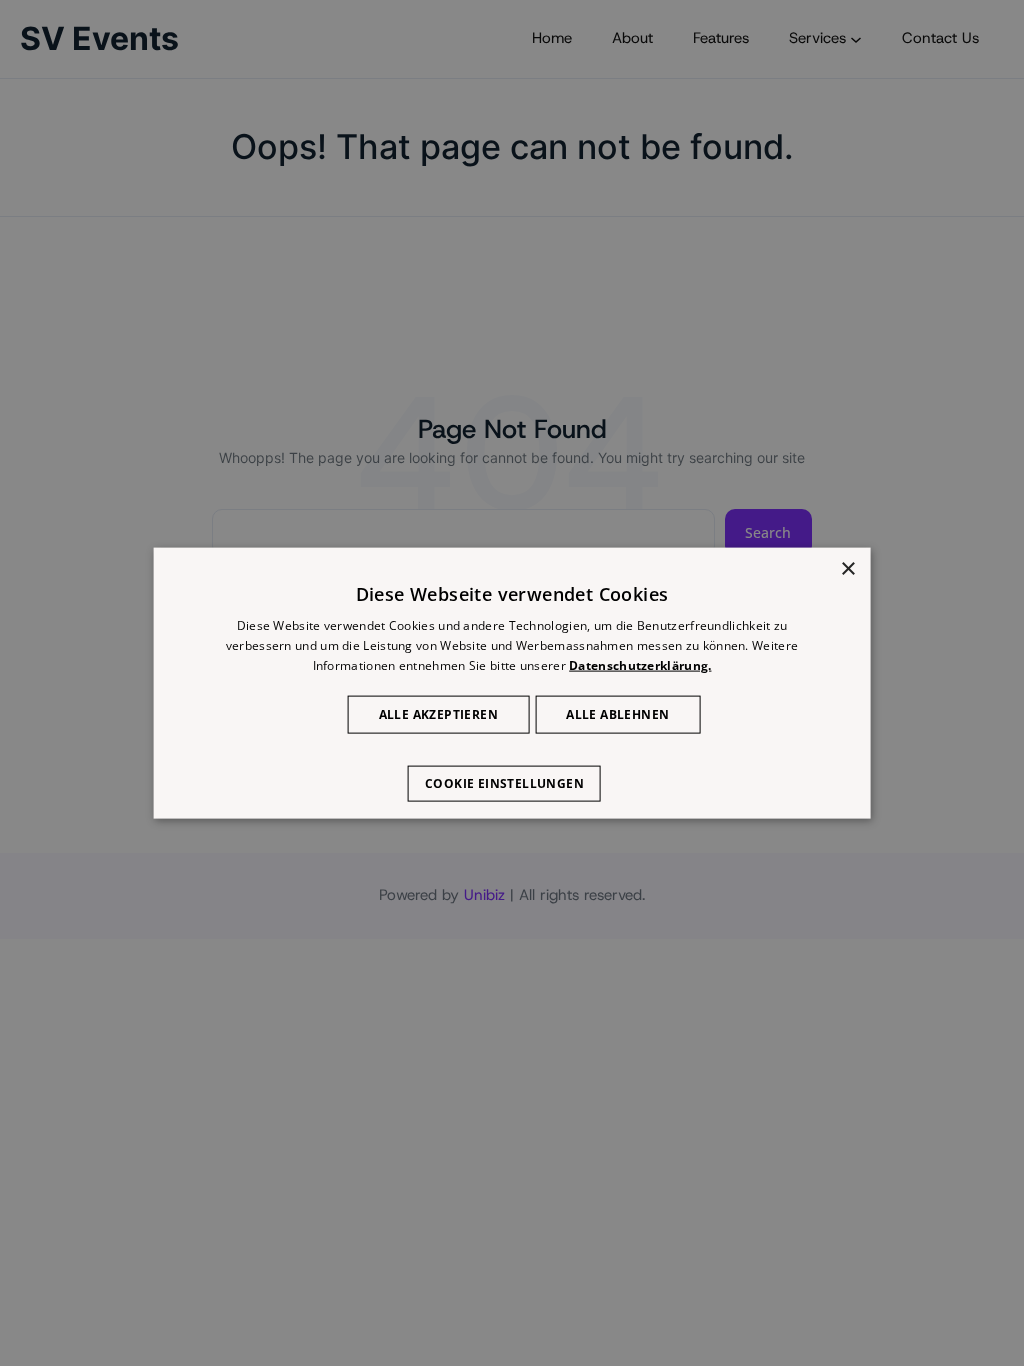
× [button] (847, 569)
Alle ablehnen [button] (617, 713)
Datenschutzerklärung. (640, 665)
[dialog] (512, 683)
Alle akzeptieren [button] (438, 713)
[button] (512, 773)
